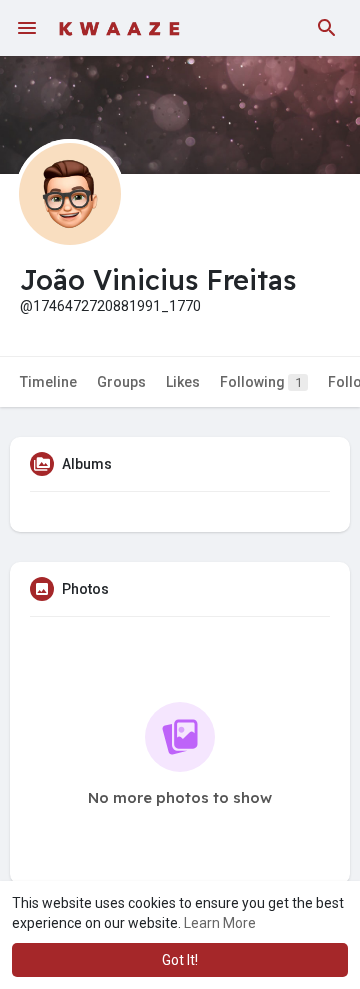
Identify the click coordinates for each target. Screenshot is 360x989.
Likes (183, 382)
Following (261, 382)
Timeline (48, 382)
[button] (327, 28)
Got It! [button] (180, 960)
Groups (121, 382)
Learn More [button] (220, 923)
